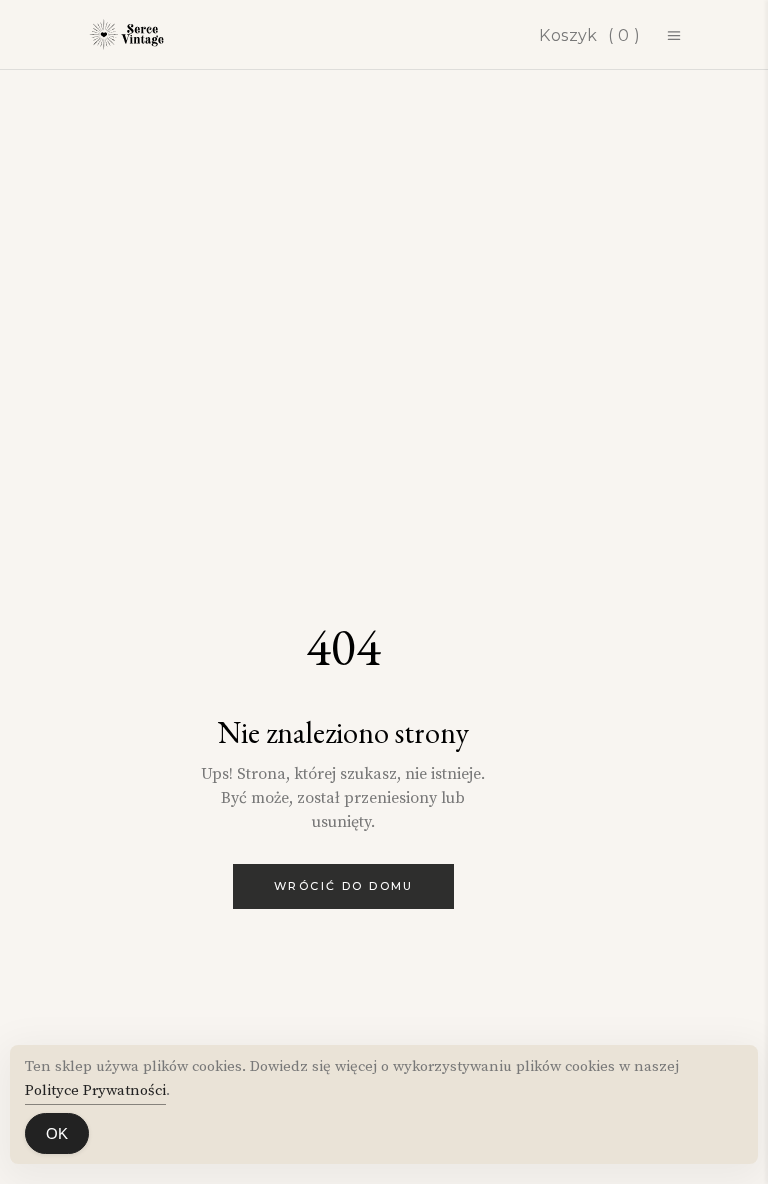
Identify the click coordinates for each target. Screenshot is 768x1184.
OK (57, 1133)
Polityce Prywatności (95, 1090)
